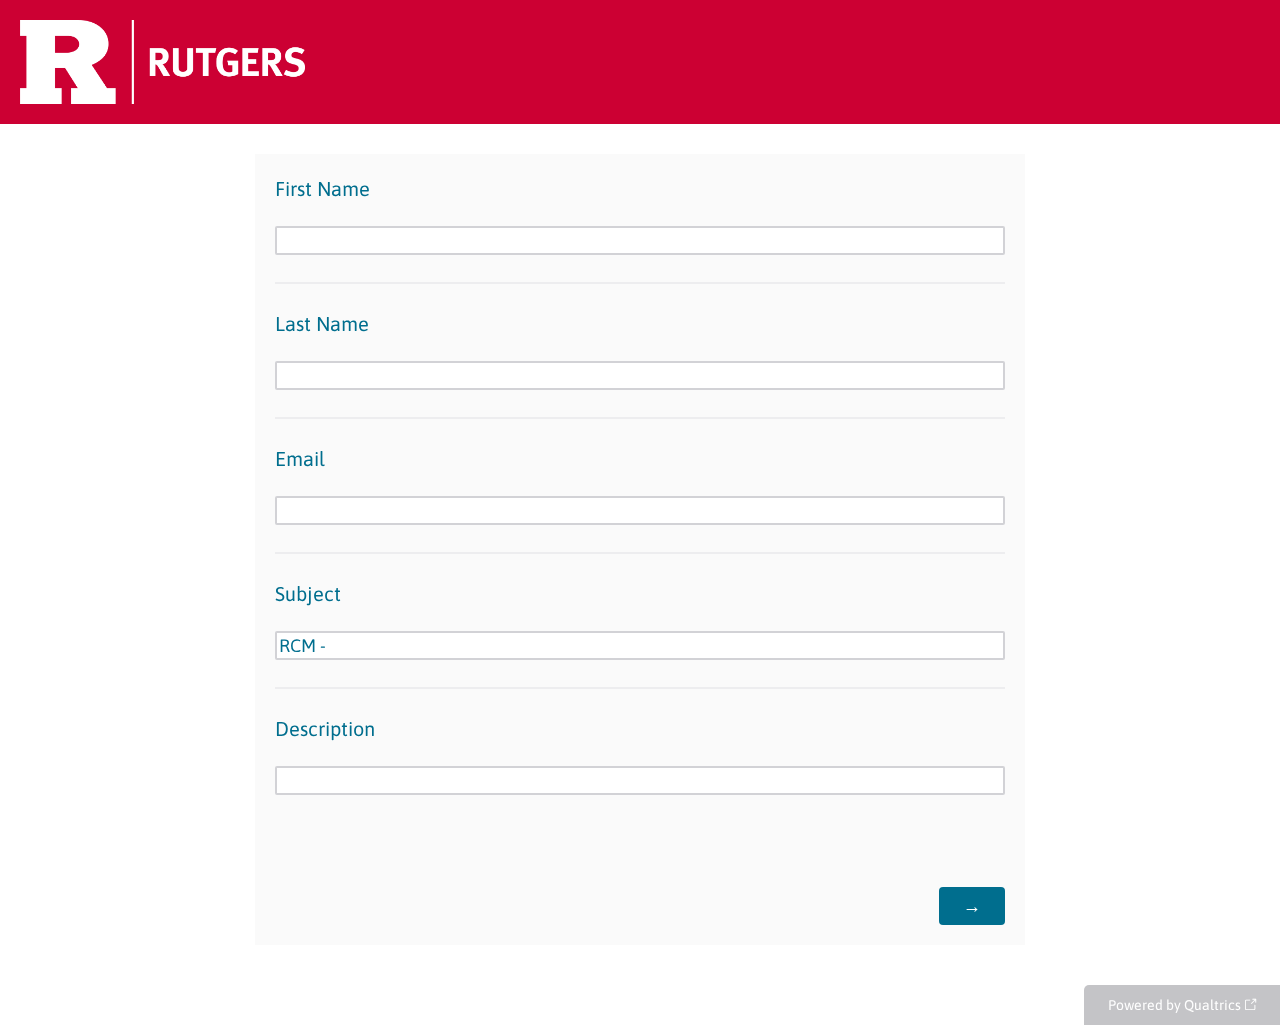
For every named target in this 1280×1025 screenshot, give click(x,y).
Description (325, 728)
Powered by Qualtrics (1174, 1005)
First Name (322, 188)
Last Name (322, 323)
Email (300, 458)
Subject (308, 593)
